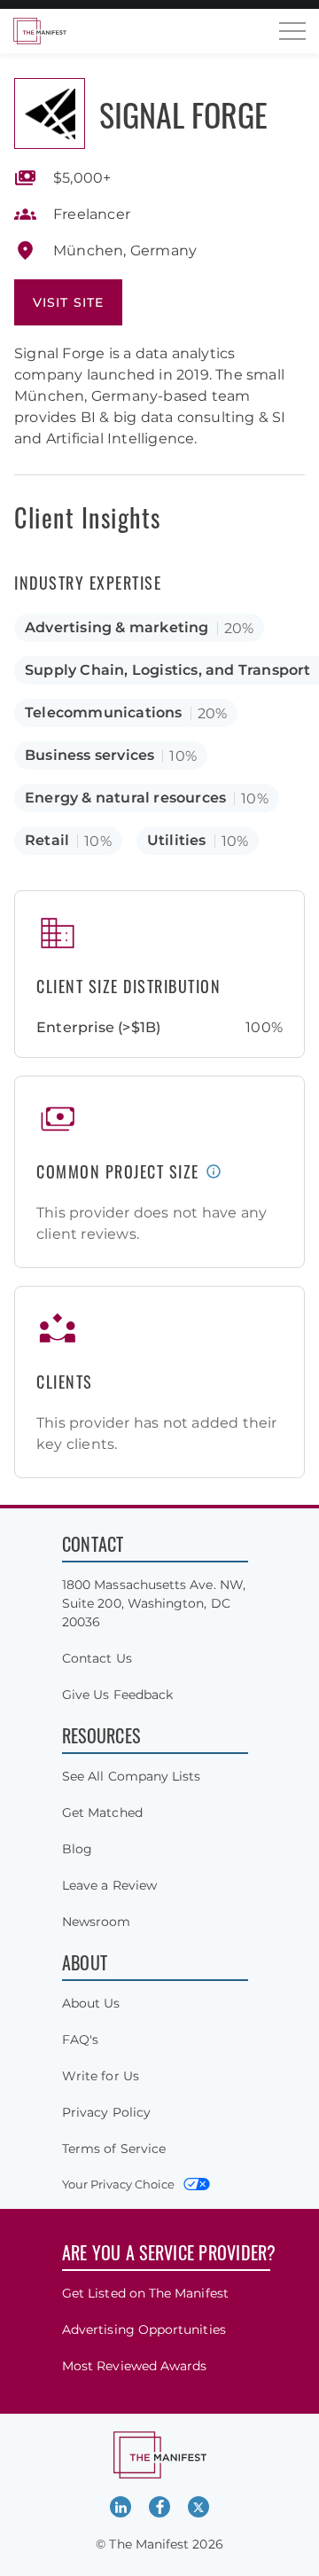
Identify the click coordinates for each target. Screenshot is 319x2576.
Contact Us (97, 1658)
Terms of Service (114, 2149)
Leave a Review (109, 1885)
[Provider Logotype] (50, 114)
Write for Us (101, 2076)
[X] (198, 2507)
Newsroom (97, 1922)
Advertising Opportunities (144, 2329)
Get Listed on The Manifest (145, 2293)
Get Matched (102, 1813)
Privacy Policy (106, 2112)
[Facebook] (159, 2507)
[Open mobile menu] (292, 31)
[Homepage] (40, 31)
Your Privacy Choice (118, 2184)
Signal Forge (183, 114)
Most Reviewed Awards (134, 2366)
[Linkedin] (121, 2507)
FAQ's (80, 2040)
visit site (68, 302)
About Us (91, 2003)
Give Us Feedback (117, 1695)
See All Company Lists (131, 1776)
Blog (77, 1849)
